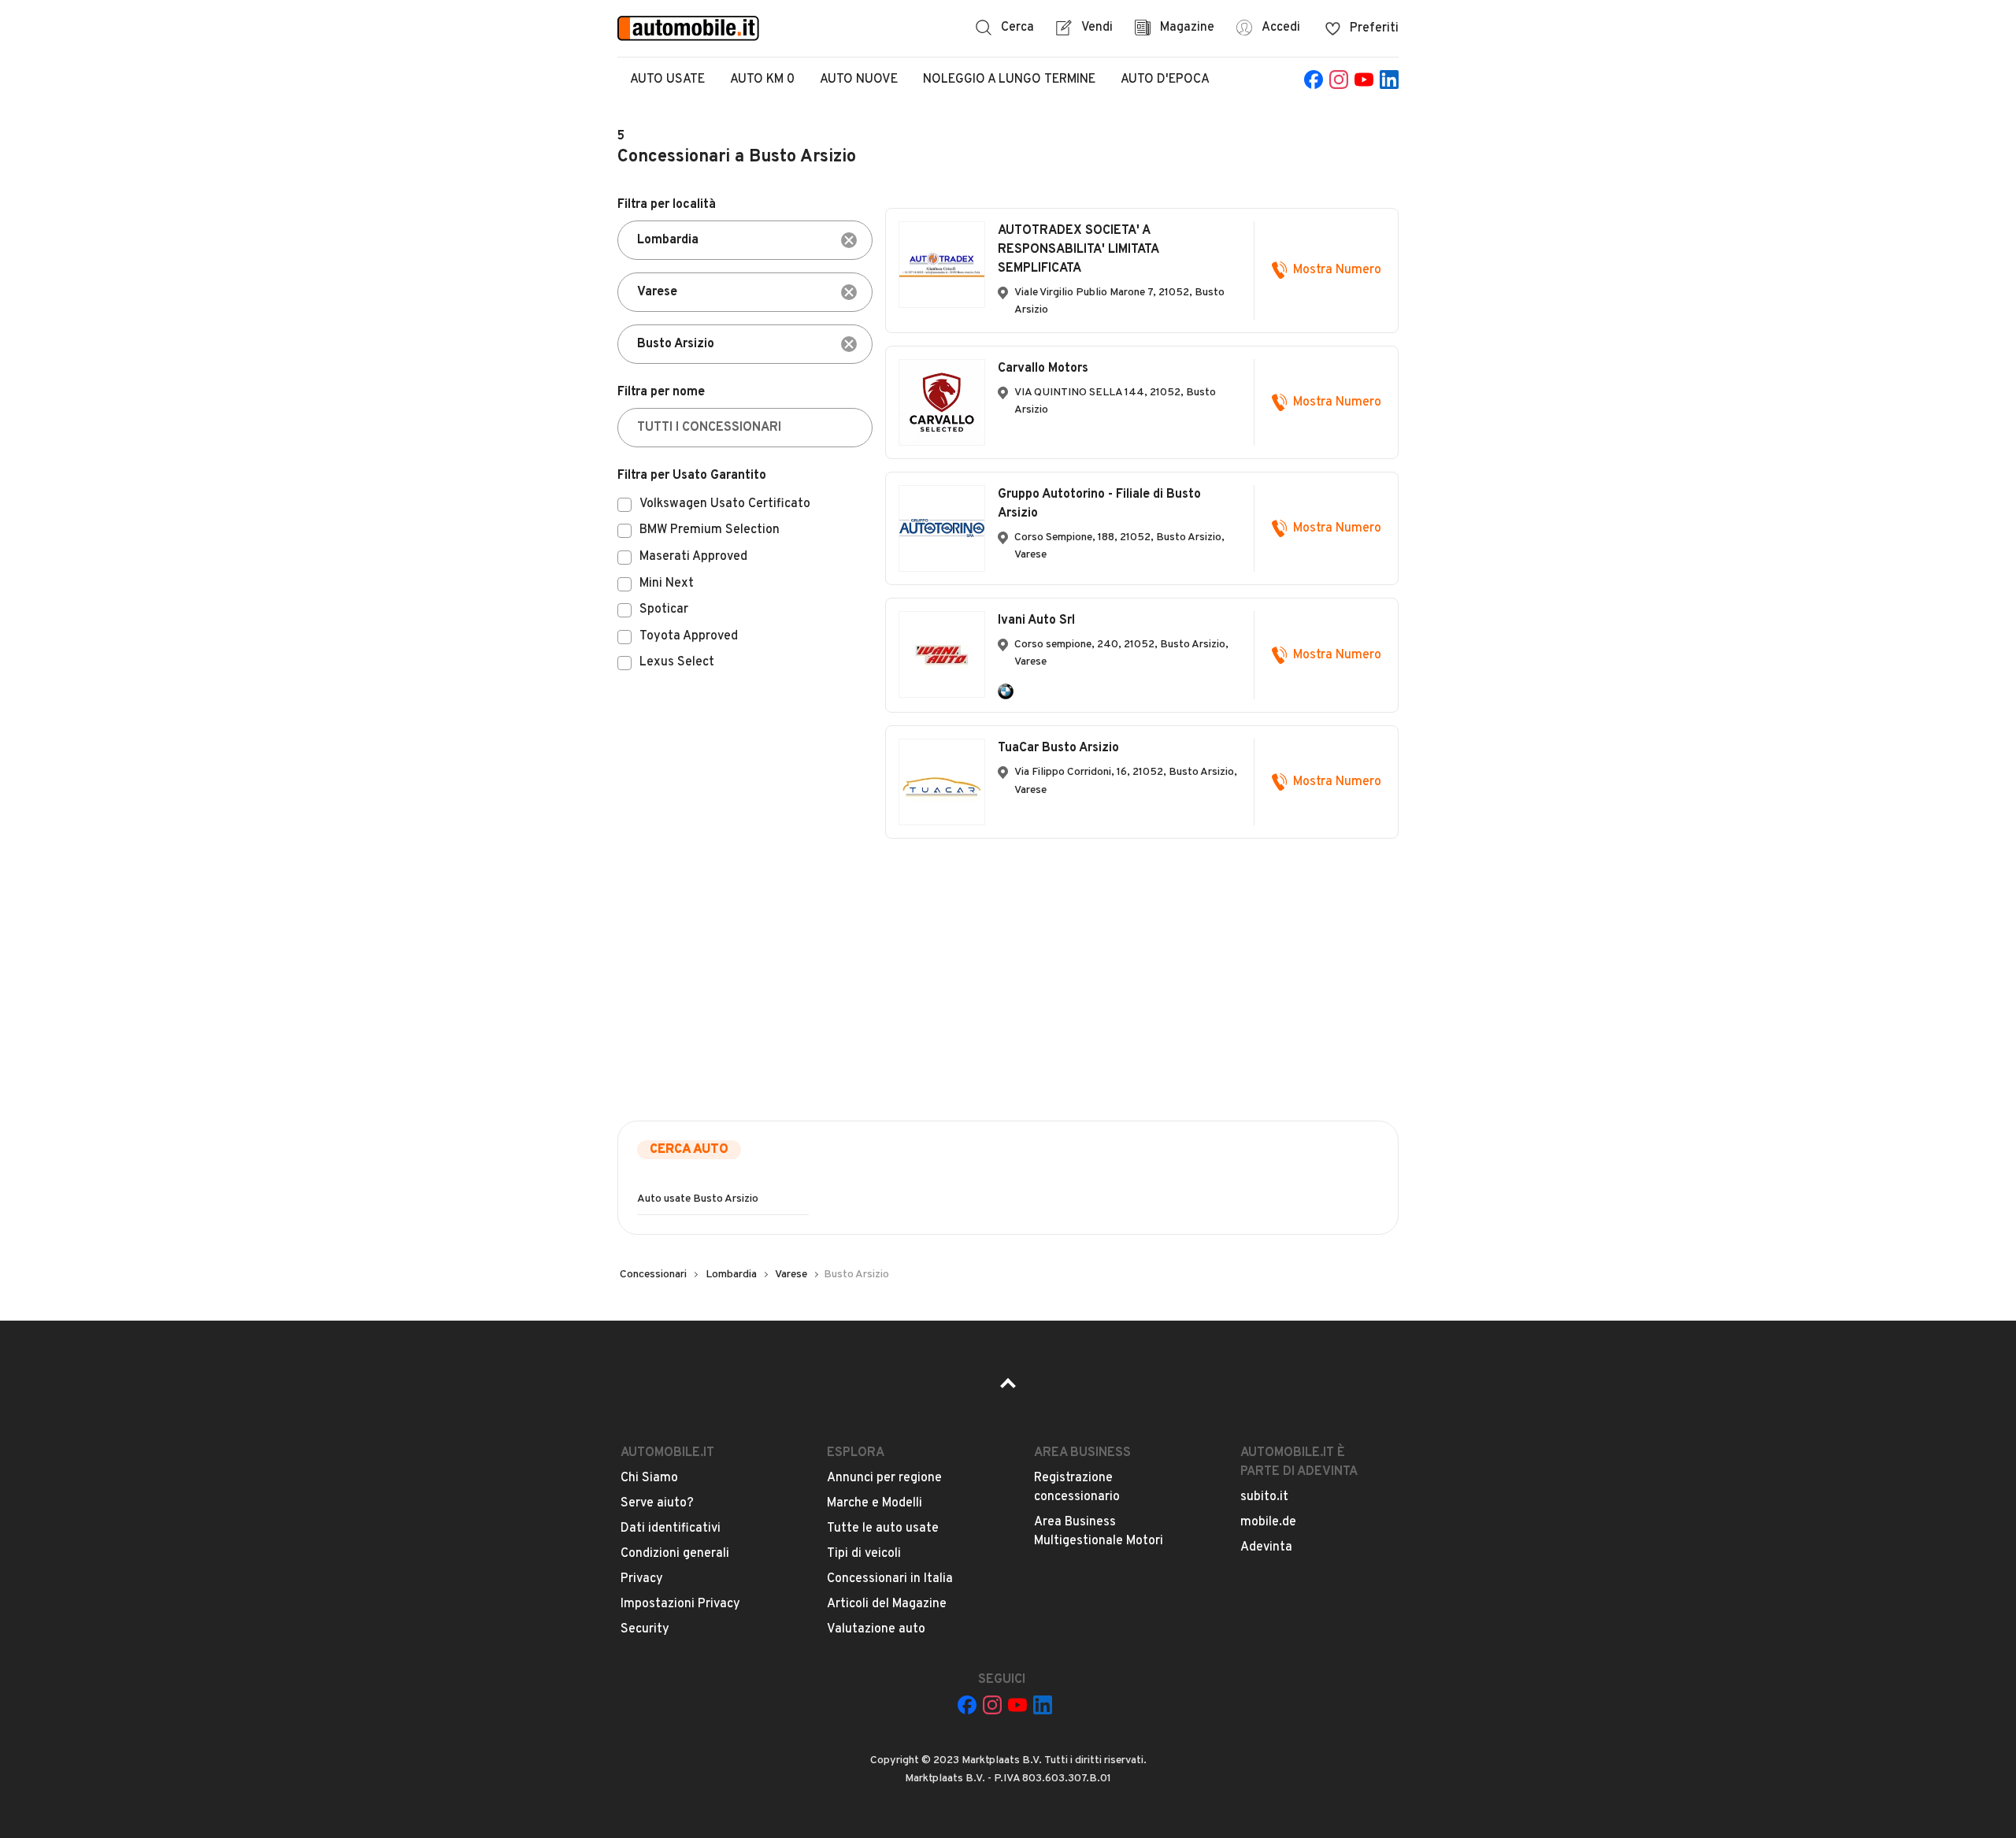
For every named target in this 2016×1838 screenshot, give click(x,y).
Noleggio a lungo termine (1009, 80)
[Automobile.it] (688, 28)
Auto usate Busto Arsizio (698, 1199)
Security (645, 1629)
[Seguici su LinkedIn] (1389, 80)
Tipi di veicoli (864, 1554)
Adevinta (1266, 1547)
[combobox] (745, 240)
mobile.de (1268, 1522)
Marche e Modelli (875, 1503)
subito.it (1264, 1497)
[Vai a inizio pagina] (1008, 1388)
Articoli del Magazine (887, 1604)
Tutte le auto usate (883, 1529)
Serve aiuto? (657, 1503)
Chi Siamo (649, 1478)
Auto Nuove (859, 80)
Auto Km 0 (762, 80)
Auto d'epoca (1165, 80)
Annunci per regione (884, 1478)
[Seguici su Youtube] (1364, 80)
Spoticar (664, 610)
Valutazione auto (876, 1629)
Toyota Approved (689, 637)
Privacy (642, 1579)
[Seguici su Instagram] (1339, 80)
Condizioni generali (675, 1554)
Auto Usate (667, 80)
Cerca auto (689, 1150)
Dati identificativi (671, 1529)
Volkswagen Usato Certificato (725, 505)
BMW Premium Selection (710, 531)
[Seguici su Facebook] (1314, 80)
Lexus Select (677, 663)
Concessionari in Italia (890, 1579)
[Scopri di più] (1006, 691)
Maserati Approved (693, 558)
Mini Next (667, 584)
